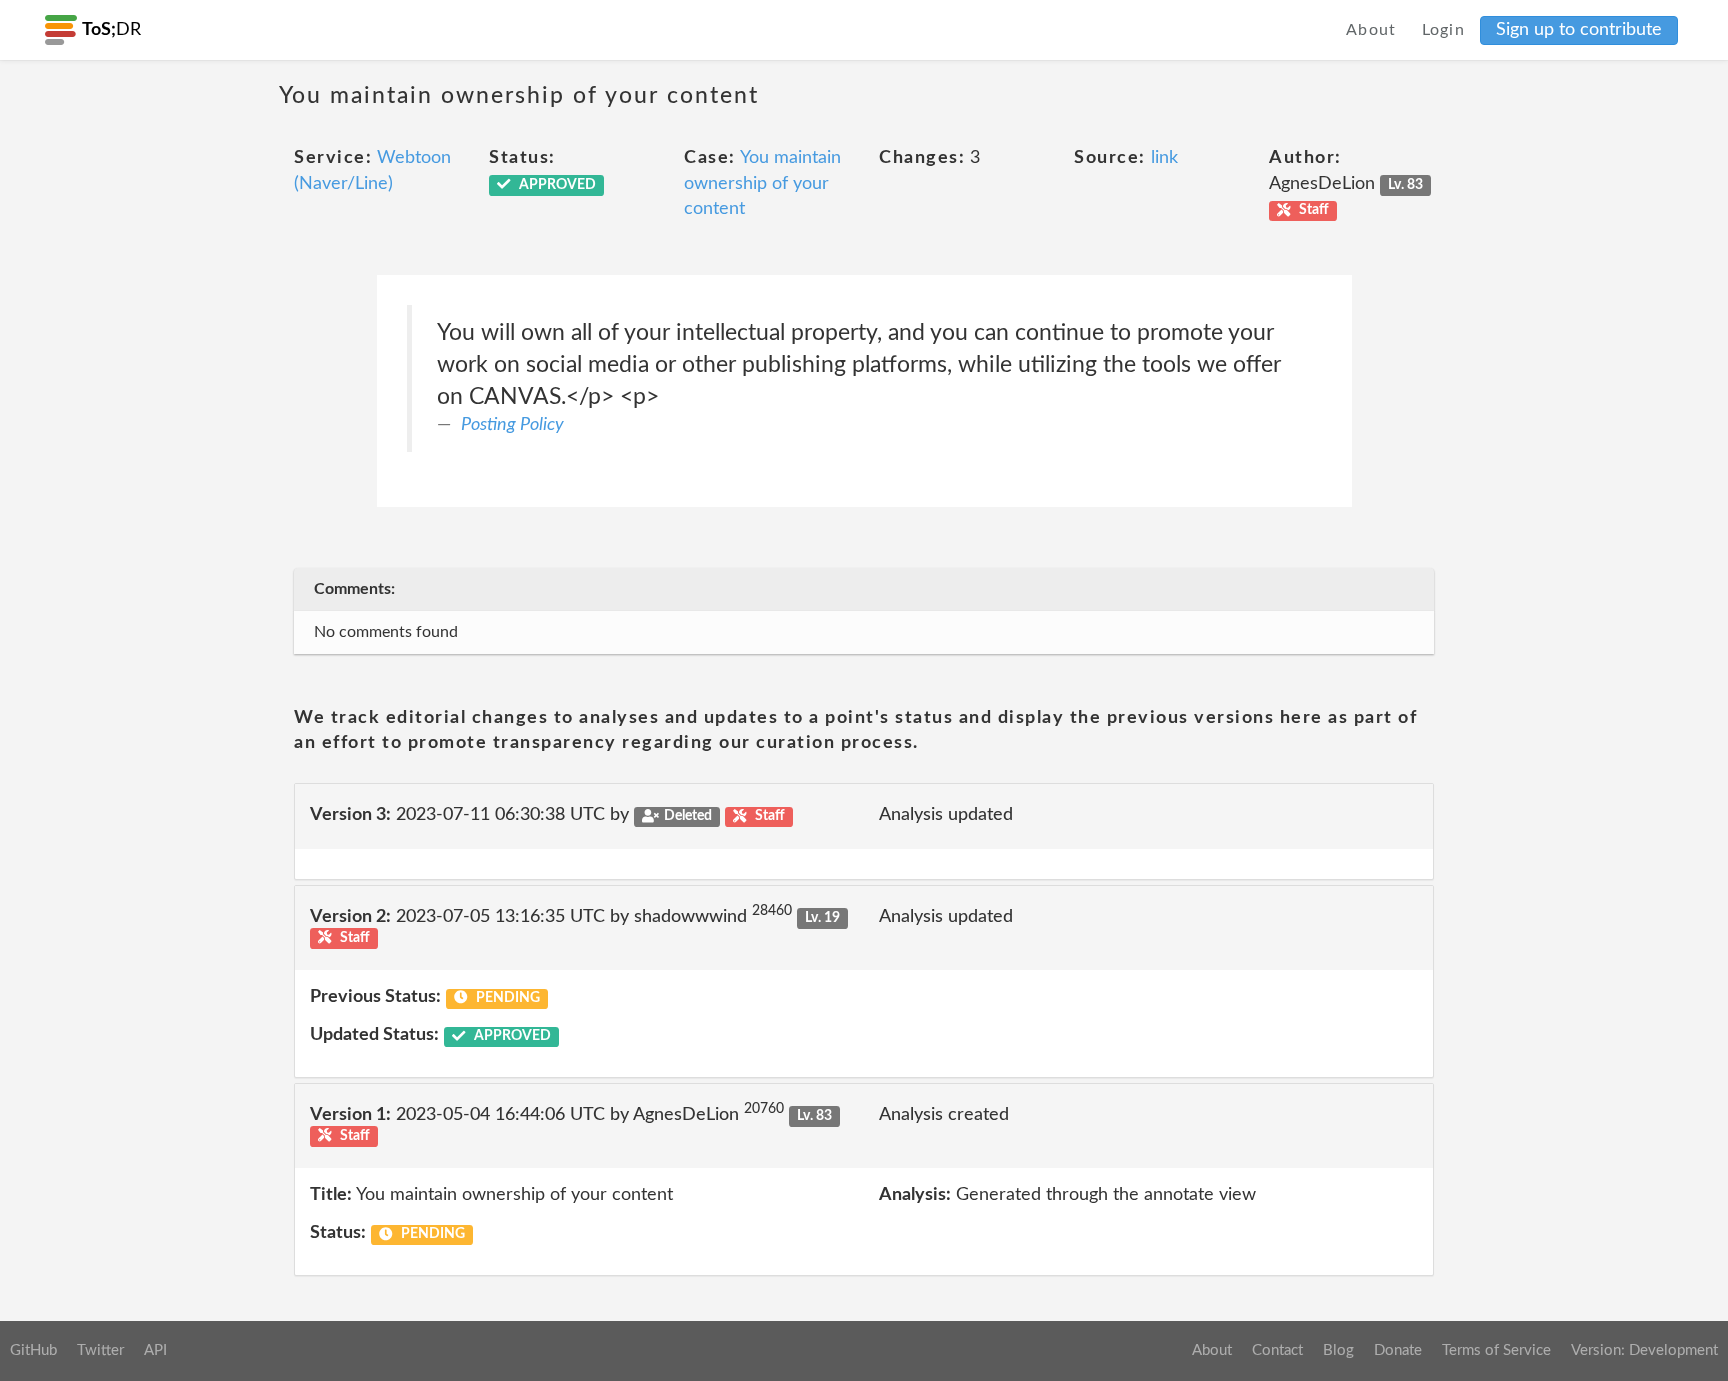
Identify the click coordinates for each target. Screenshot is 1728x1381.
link (1164, 158)
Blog (1338, 1350)
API (155, 1350)
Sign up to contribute (1579, 30)
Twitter (100, 1350)
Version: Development (1644, 1350)
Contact (1277, 1350)
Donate (1398, 1350)
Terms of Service (1496, 1350)
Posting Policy (512, 425)
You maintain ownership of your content (762, 183)
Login (1444, 30)
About (1371, 30)
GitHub (33, 1350)
